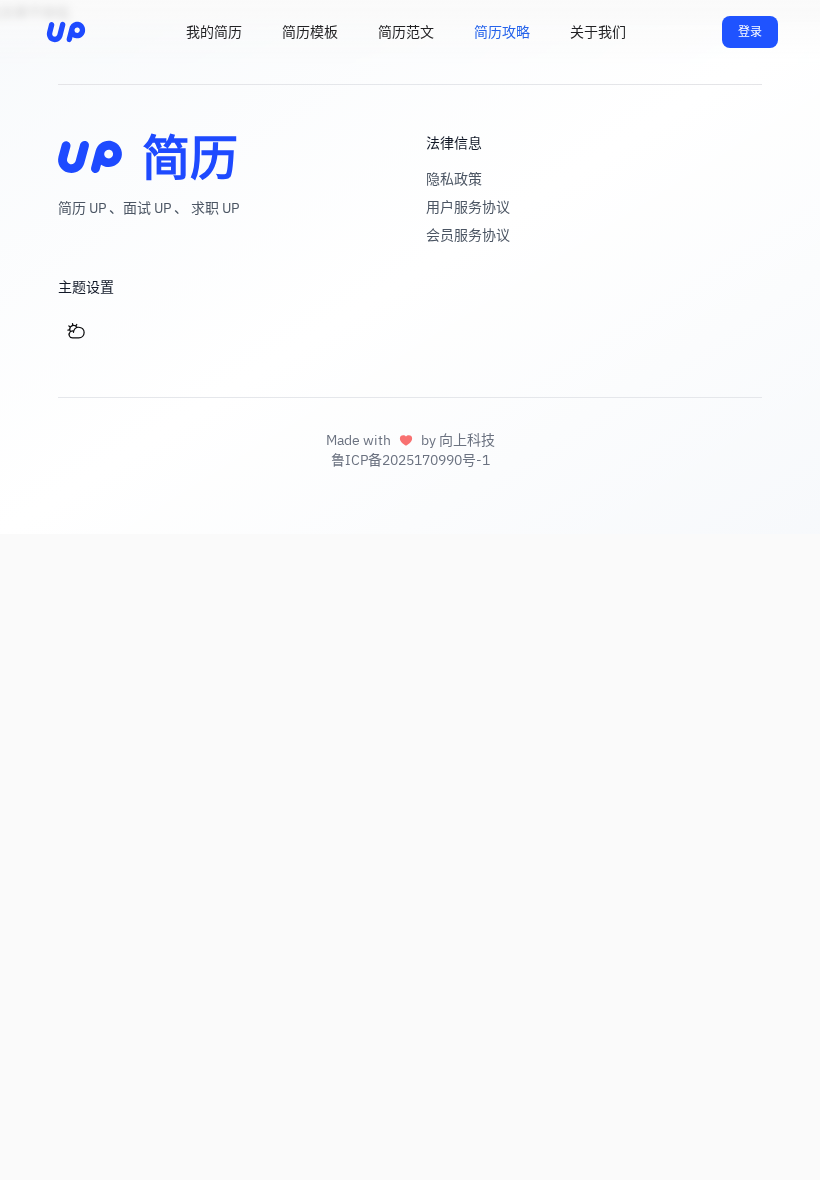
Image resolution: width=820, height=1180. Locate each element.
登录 (750, 31)
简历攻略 (502, 32)
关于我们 (598, 32)
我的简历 (214, 32)
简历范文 (406, 32)
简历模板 (310, 32)
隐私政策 (454, 179)
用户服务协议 (468, 207)
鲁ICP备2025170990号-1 (410, 460)
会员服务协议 (468, 235)
